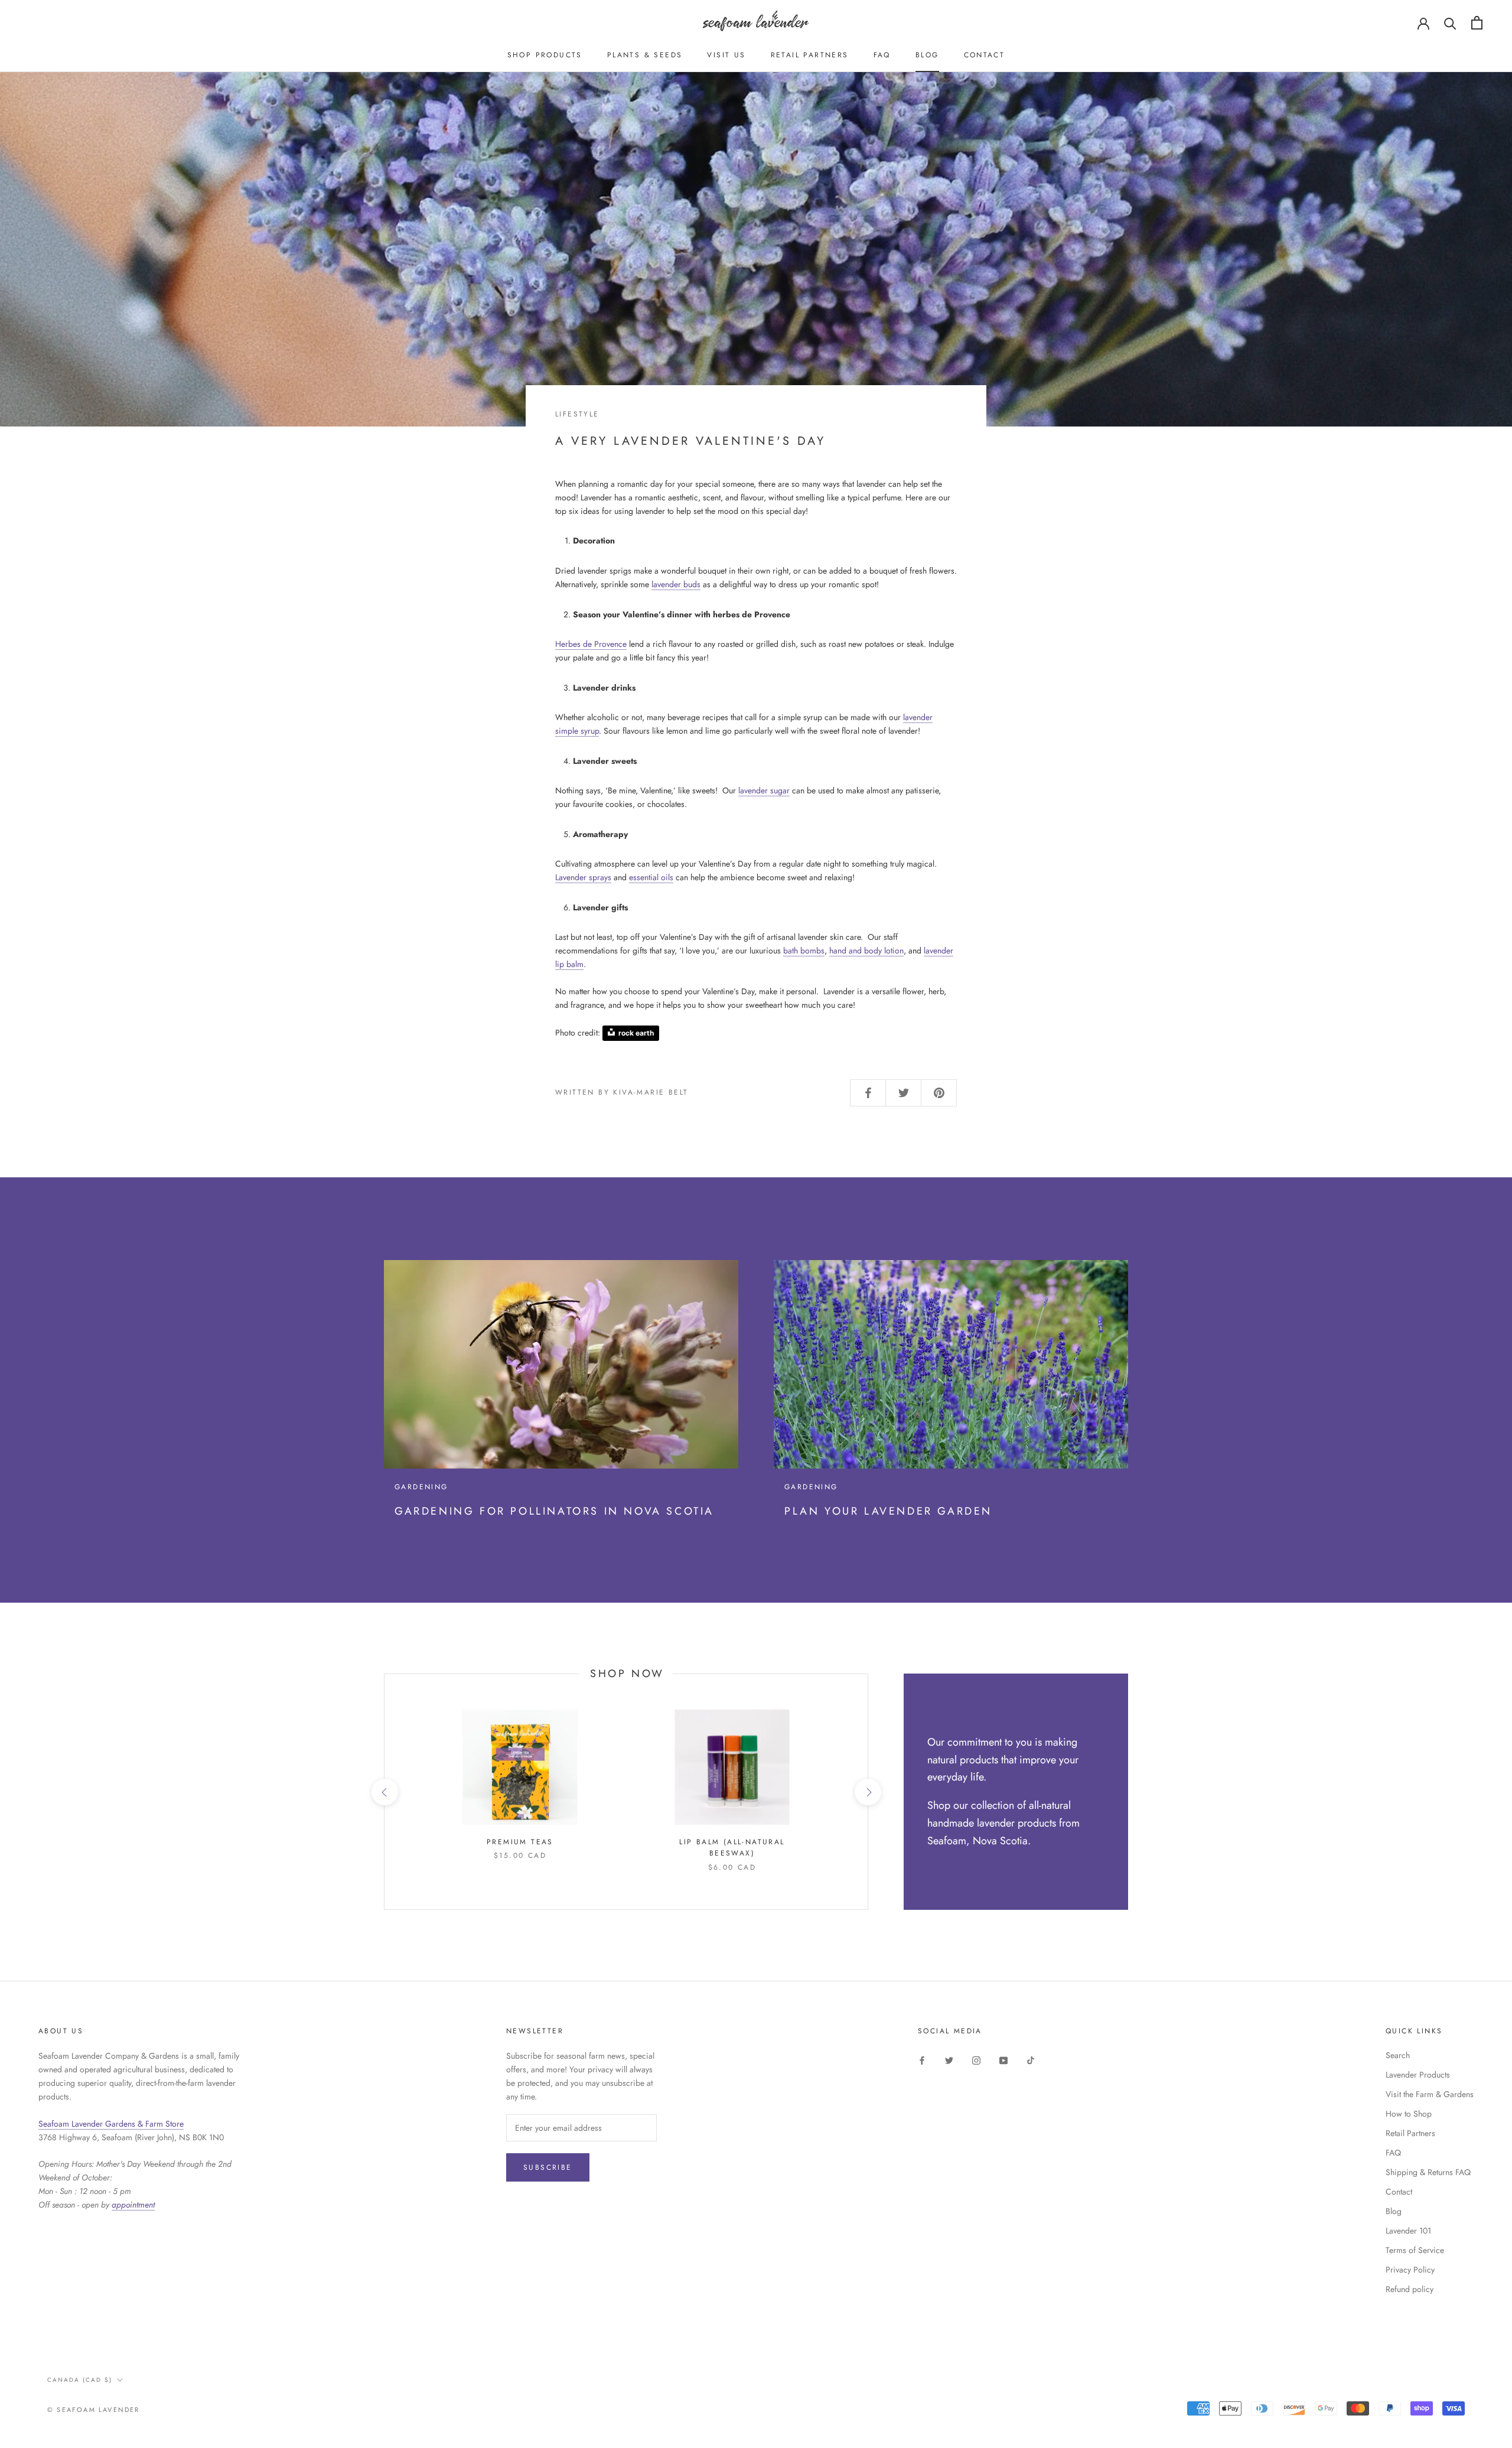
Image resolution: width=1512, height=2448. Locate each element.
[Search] (1450, 23)
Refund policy (1410, 2289)
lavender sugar (764, 790)
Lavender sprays (583, 877)
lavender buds (676, 584)
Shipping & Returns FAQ (1428, 2172)
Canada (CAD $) (80, 2380)
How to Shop (1409, 2114)
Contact (985, 55)
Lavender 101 (1408, 2231)
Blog (927, 55)
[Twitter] (949, 2060)
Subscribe (548, 2167)
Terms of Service (1415, 2250)
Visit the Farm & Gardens (1430, 2094)
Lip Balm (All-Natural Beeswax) (732, 1848)
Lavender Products (1418, 2075)
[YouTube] (1003, 2060)
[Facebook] (922, 2060)
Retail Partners (810, 55)
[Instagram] (976, 2060)
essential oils (651, 877)
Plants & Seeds (645, 55)
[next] (867, 1792)
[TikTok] (1031, 2060)
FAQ (882, 55)
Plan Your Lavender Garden (888, 1511)
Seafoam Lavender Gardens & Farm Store (111, 2124)
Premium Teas (520, 1842)
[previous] (384, 1792)
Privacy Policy (1410, 2270)
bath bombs (804, 950)
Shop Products (545, 55)
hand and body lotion (866, 950)
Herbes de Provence (591, 644)
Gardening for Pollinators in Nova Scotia (554, 1511)
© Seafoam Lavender (94, 2410)
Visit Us (726, 55)
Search (1398, 2055)
